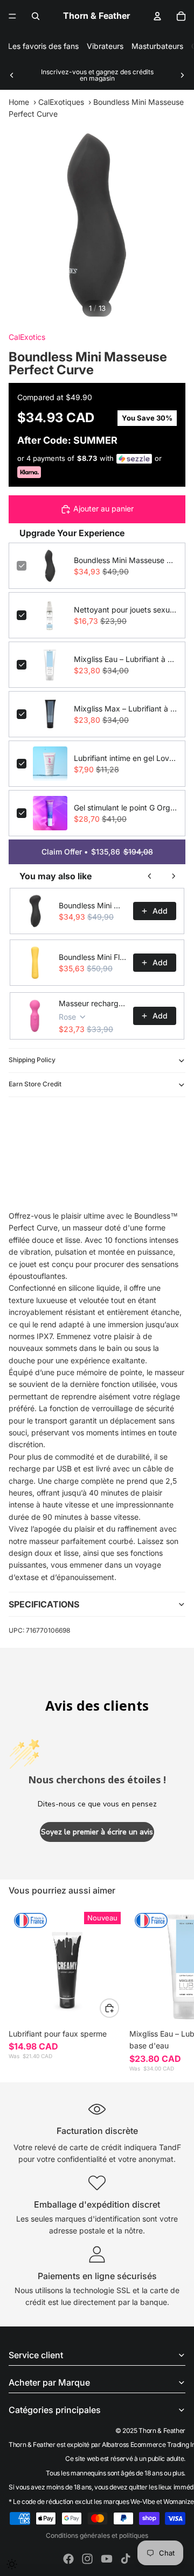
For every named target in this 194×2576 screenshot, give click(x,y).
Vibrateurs (105, 46)
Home (19, 102)
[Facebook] (68, 2559)
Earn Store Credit (35, 1084)
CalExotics (27, 337)
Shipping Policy (32, 1060)
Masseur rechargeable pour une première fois (93, 1003)
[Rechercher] (36, 16)
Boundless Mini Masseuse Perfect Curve (126, 560)
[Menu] (12, 16)
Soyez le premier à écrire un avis (97, 1832)
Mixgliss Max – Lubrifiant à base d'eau (126, 709)
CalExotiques (61, 102)
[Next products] (174, 876)
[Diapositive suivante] (182, 75)
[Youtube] (107, 2559)
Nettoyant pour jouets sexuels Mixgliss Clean (126, 610)
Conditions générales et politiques (97, 2535)
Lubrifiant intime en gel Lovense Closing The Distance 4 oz (126, 758)
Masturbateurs (157, 46)
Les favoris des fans (43, 46)
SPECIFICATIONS (44, 1604)
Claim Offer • (97, 852)
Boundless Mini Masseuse (93, 905)
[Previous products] (150, 876)
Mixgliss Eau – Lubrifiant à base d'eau (126, 659)
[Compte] (157, 16)
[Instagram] (87, 2559)
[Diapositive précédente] (12, 75)
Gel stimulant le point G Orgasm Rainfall (126, 807)
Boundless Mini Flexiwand (93, 957)
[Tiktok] (126, 2559)
